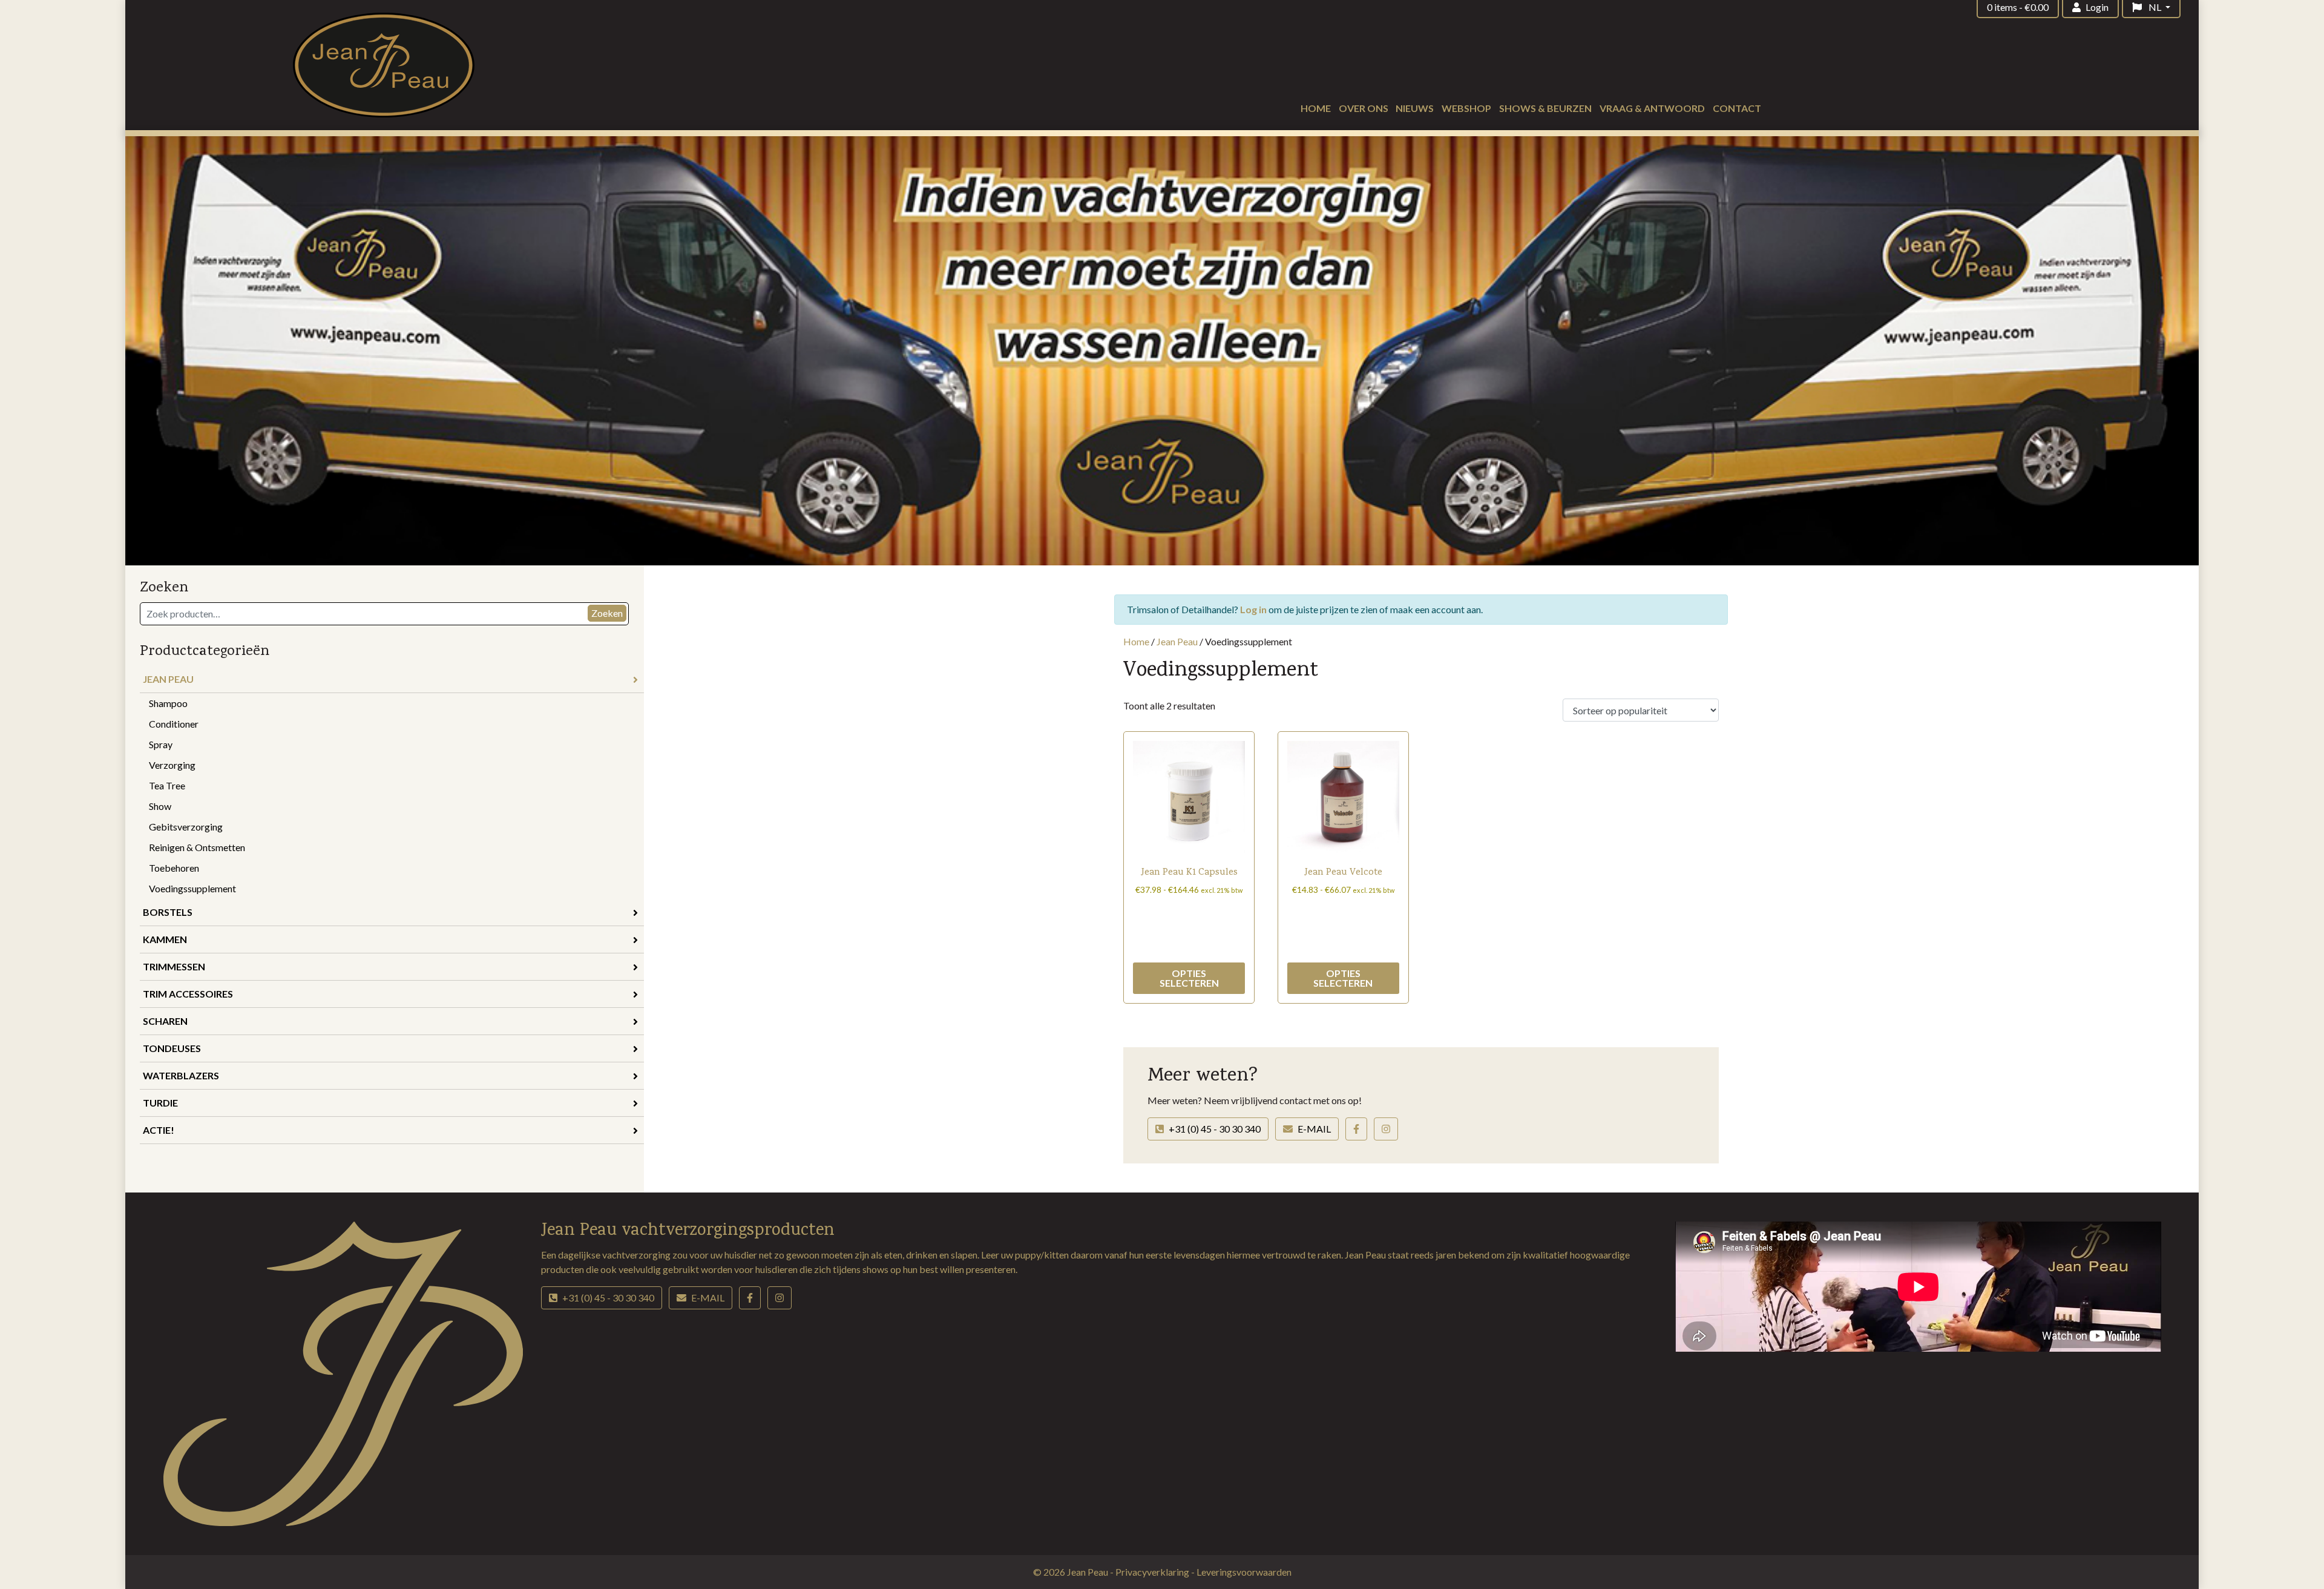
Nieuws (1415, 108)
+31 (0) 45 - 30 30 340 (1215, 1129)
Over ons (1364, 108)
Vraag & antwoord (1652, 108)
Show (160, 806)
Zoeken (607, 613)
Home (1316, 108)
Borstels (168, 912)
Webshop (1466, 108)
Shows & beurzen (1545, 108)
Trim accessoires (188, 994)
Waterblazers (181, 1075)
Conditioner (174, 724)
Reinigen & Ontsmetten (197, 847)
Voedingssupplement (192, 888)
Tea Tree (167, 785)
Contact (1737, 108)
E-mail (1314, 1129)
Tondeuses (172, 1048)
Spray (161, 744)
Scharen (165, 1021)
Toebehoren (174, 868)
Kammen (165, 939)
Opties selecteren (1189, 978)
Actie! (159, 1130)
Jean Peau (168, 679)
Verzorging (172, 765)
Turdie (160, 1103)
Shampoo (168, 703)
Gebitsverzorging (186, 827)
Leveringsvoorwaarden (1244, 1572)
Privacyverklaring (1153, 1572)
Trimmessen (174, 966)
